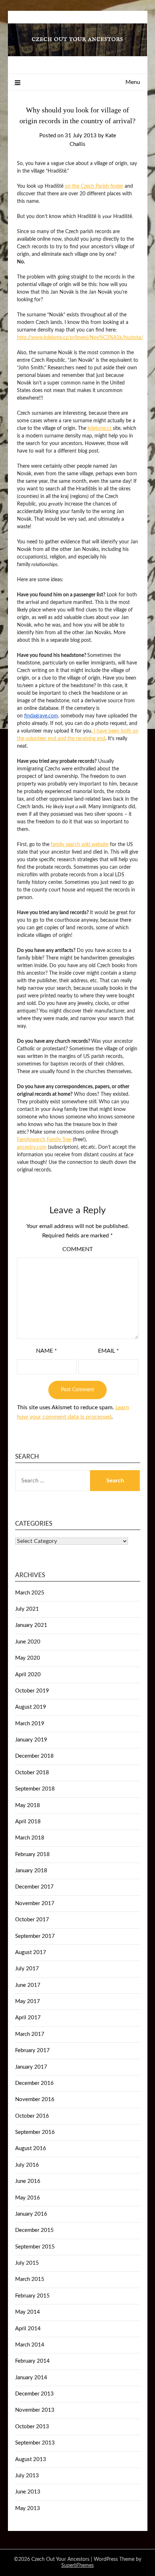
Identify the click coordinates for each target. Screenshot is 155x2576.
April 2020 (28, 1675)
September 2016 (35, 2132)
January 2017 (31, 2067)
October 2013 (32, 2427)
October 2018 (32, 1773)
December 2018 (34, 1756)
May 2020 (28, 1658)
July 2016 (27, 2165)
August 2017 (31, 1952)
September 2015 (35, 2247)
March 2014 (30, 2345)
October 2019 (32, 1691)
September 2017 (35, 1936)
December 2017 (34, 1887)
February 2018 (32, 1854)
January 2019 (31, 1740)
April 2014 (28, 2329)
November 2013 (35, 2410)
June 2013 (28, 2492)
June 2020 (28, 1642)
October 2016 (32, 2116)
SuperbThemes (77, 2566)
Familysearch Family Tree (44, 1140)
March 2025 (30, 1593)
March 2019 (30, 1724)
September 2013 (35, 2443)
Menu (133, 82)
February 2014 (32, 2361)
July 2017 (27, 1969)
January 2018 (31, 1871)
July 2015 (27, 2263)
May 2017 (28, 2001)
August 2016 (31, 2148)
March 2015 (30, 2279)
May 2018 (28, 1805)
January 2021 (31, 1625)
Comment (77, 1249)
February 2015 (32, 2296)
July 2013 (27, 2476)
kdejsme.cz (100, 428)
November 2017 (35, 1903)
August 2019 (31, 1707)
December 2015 (34, 2230)
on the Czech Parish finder (94, 186)
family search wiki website (80, 845)
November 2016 (35, 2099)
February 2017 (32, 2050)
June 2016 (28, 2181)
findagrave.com (41, 716)
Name (46, 1351)
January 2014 (31, 2378)
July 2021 (27, 1609)
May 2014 (28, 2312)
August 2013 (31, 2459)
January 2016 (31, 2214)
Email (108, 1351)
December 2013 (34, 2394)
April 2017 (28, 2018)
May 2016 (28, 2198)
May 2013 (28, 2508)
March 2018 (30, 1838)
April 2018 (28, 1822)
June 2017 (28, 1985)
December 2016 (34, 2083)
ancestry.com (32, 1147)
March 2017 (30, 2034)
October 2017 (32, 1920)
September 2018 (35, 1789)
